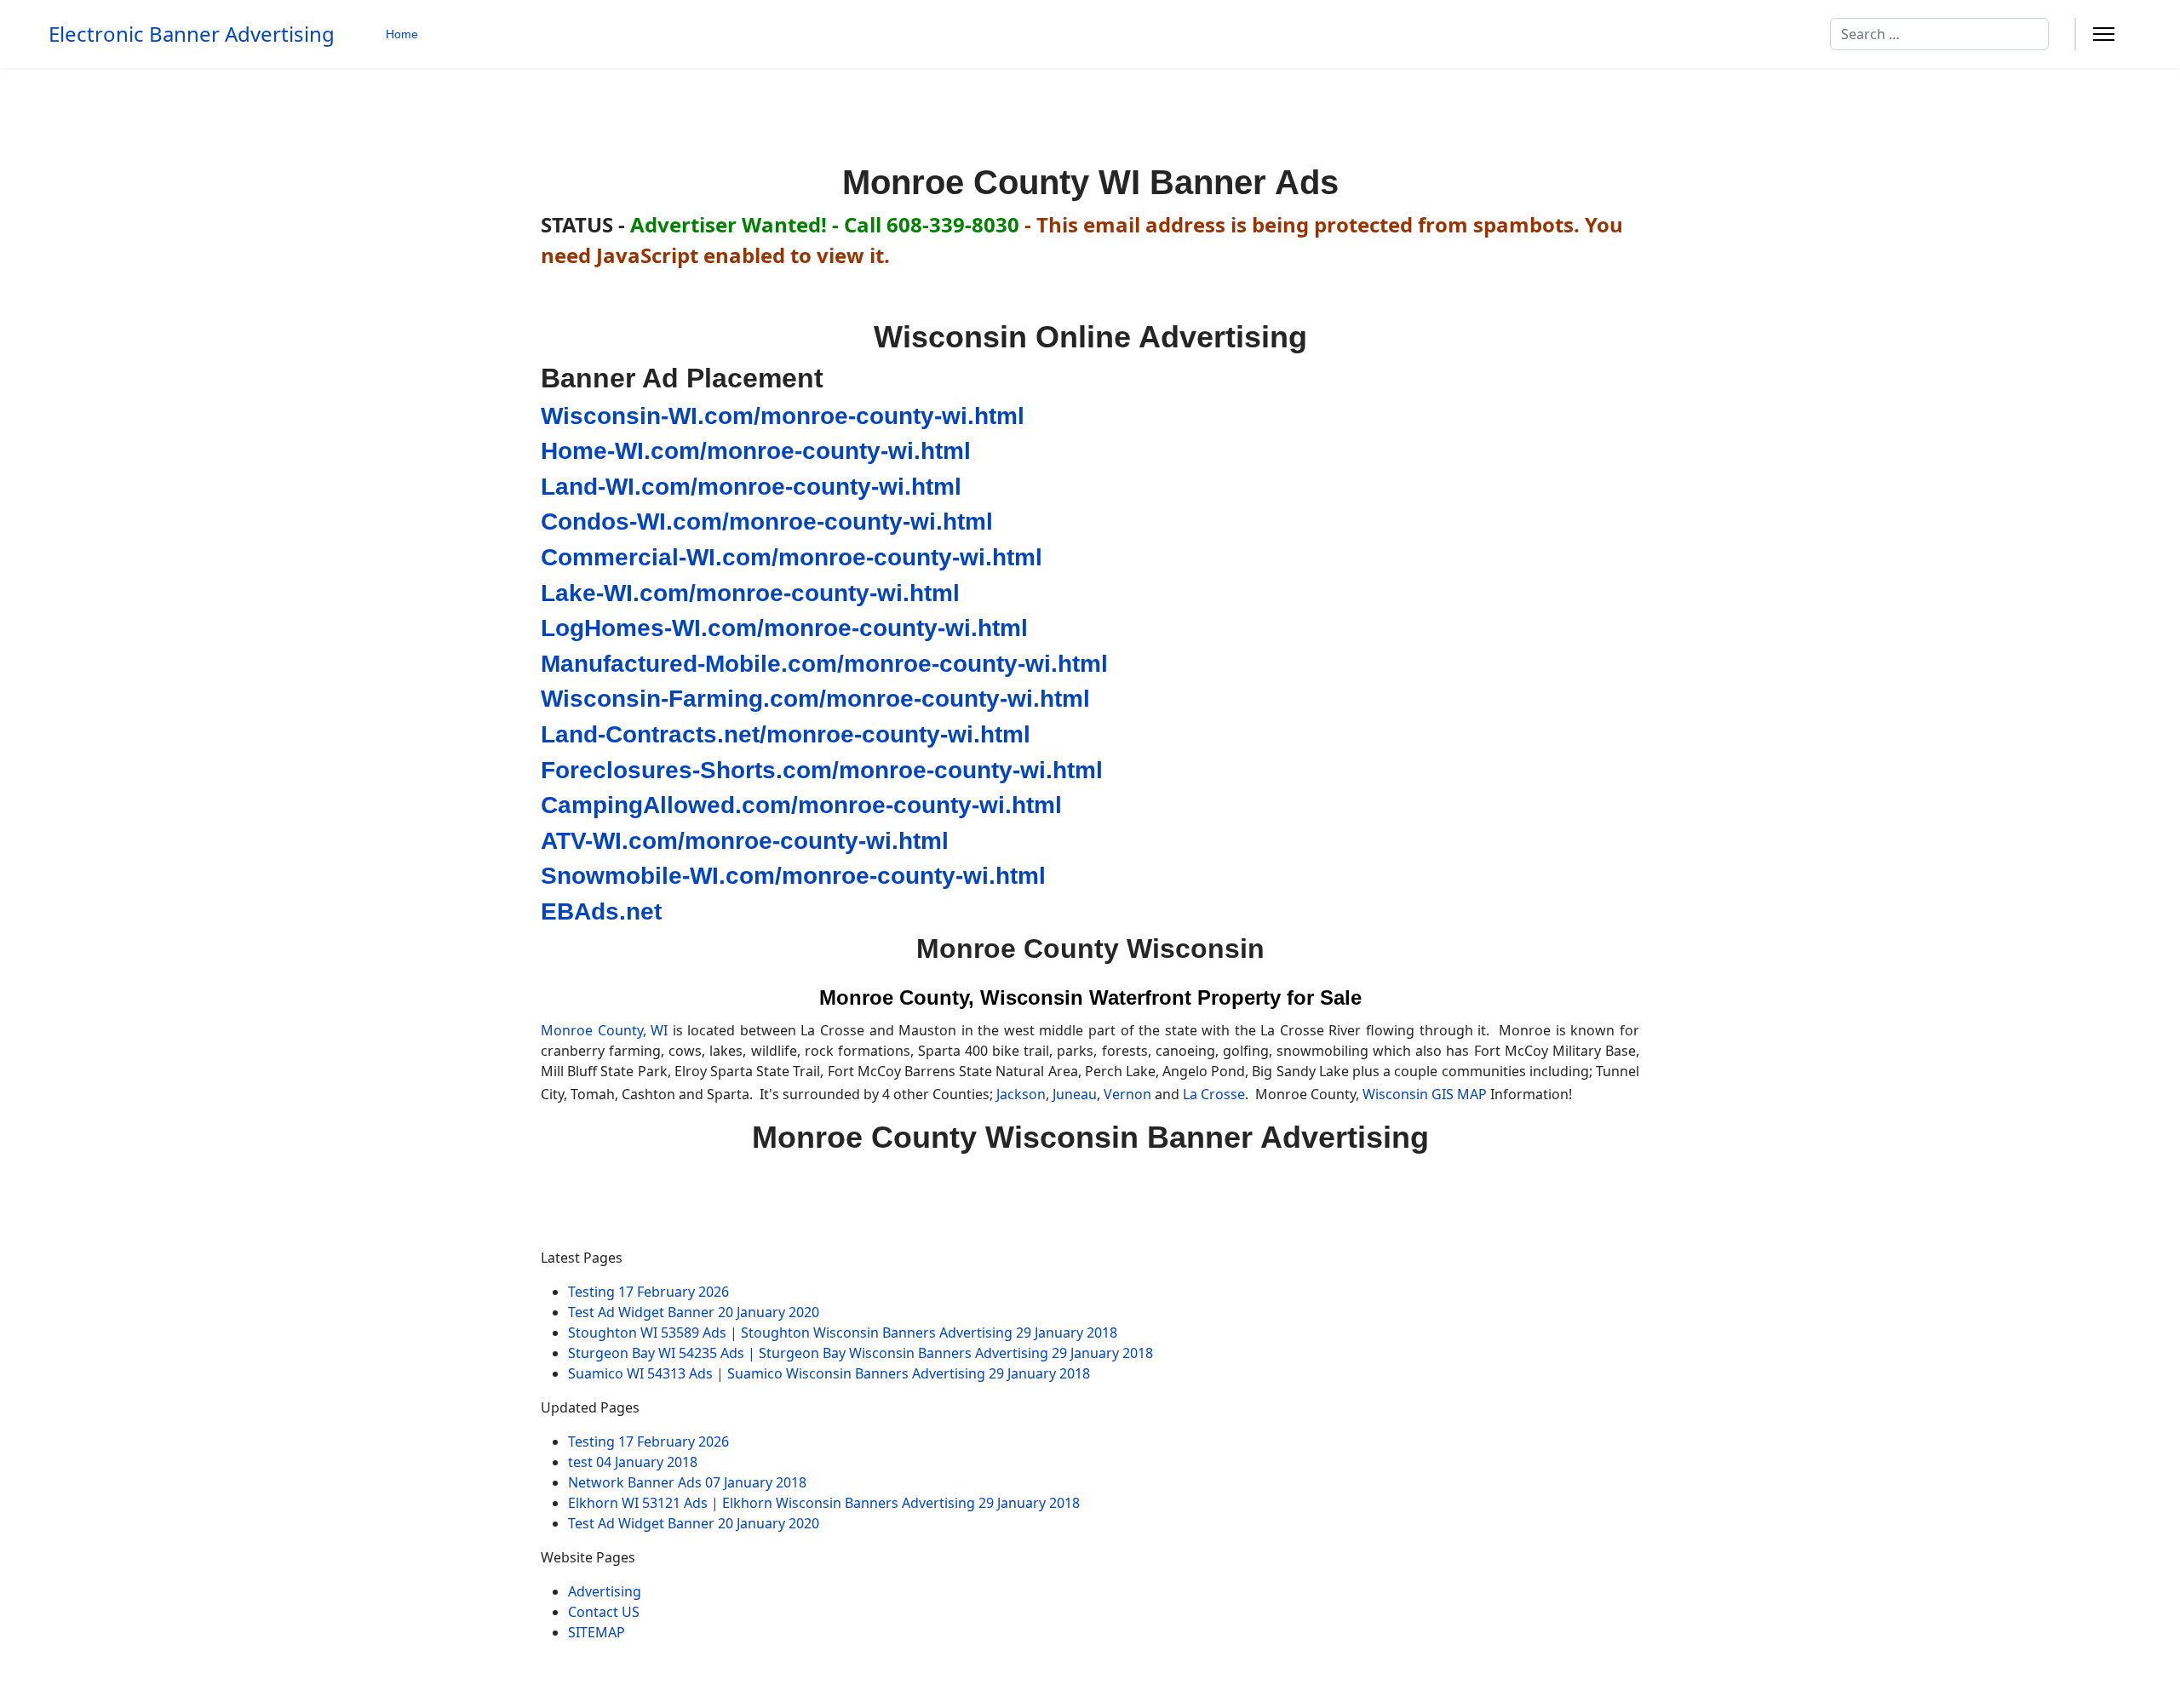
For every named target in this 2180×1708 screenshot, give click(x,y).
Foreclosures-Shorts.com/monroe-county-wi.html (822, 770)
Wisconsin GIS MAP (1425, 1094)
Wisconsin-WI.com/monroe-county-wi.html (783, 416)
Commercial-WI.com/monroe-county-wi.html (792, 557)
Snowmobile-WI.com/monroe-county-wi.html (793, 876)
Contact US (604, 1612)
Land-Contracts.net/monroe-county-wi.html (786, 734)
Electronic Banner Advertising (192, 34)
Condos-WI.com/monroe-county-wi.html (767, 522)
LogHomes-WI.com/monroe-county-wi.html (784, 628)
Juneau (1075, 1094)
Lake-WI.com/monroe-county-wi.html (750, 593)
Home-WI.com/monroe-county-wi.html (756, 451)
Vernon (1127, 1094)
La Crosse (1214, 1094)
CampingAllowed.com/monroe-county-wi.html (801, 805)
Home (402, 34)
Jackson (1021, 1094)
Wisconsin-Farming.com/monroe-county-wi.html (815, 699)
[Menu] (2104, 34)
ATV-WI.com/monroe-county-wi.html (745, 841)
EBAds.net (601, 911)
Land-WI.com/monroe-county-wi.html (751, 487)
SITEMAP (597, 1632)
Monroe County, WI (604, 1030)
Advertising (605, 1591)
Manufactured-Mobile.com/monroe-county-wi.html (824, 664)
